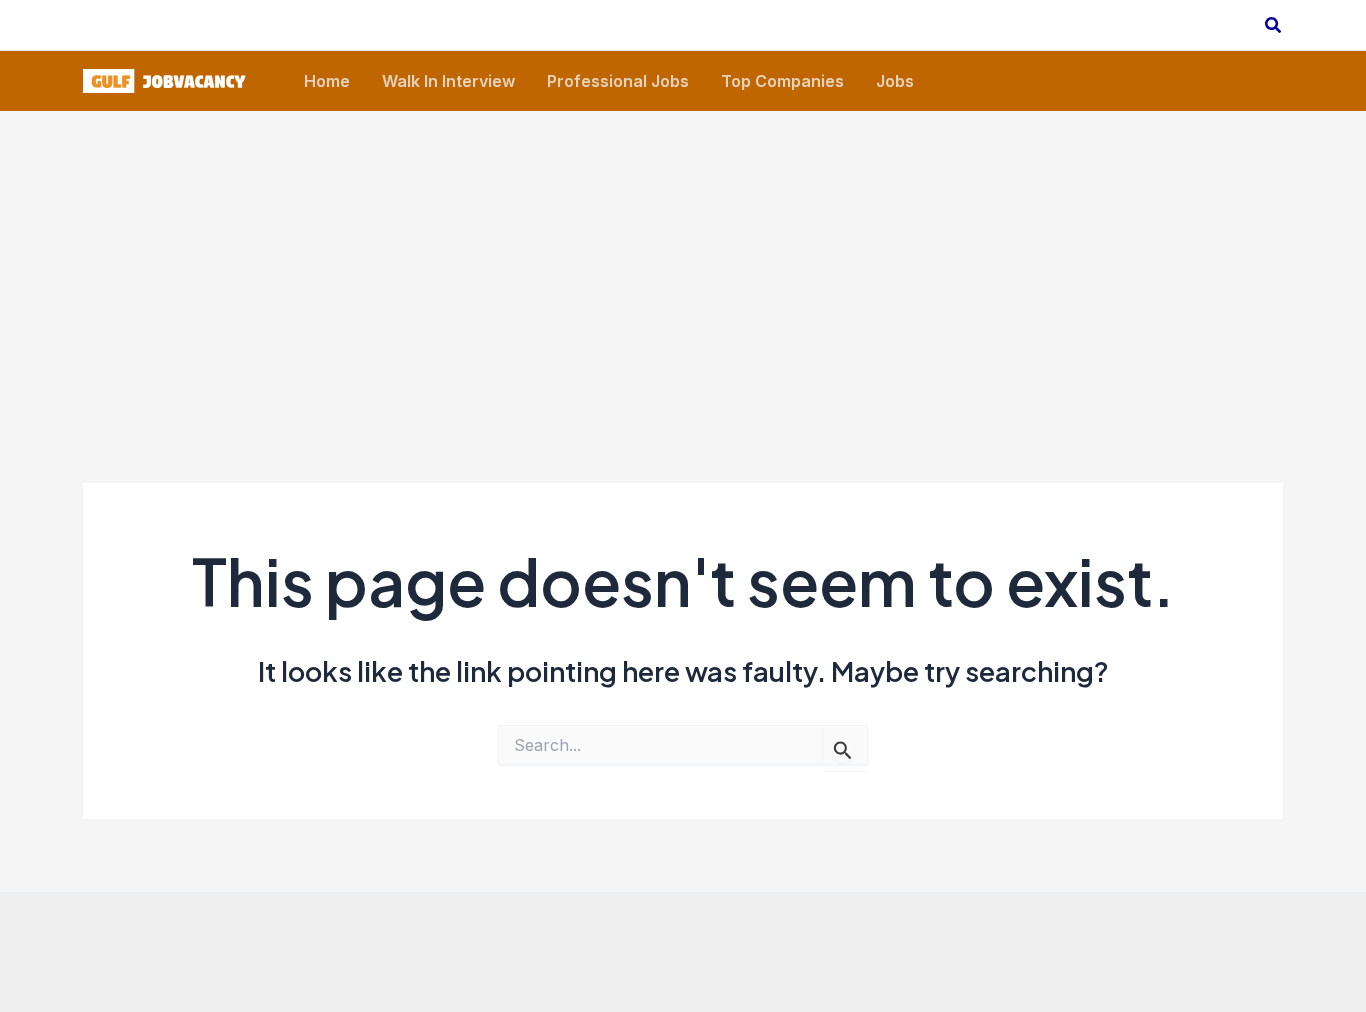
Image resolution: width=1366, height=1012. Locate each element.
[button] (1274, 25)
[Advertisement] (683, 261)
